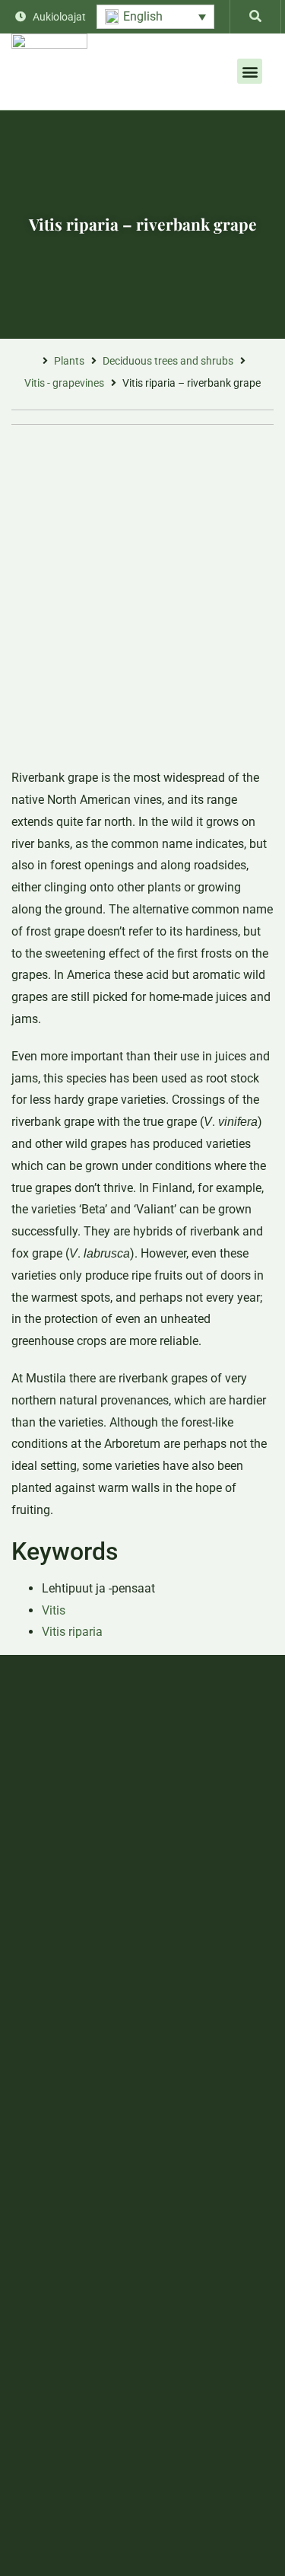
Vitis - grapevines (64, 383)
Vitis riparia (72, 1632)
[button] (155, 17)
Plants (69, 361)
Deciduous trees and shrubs (168, 361)
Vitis (54, 1610)
